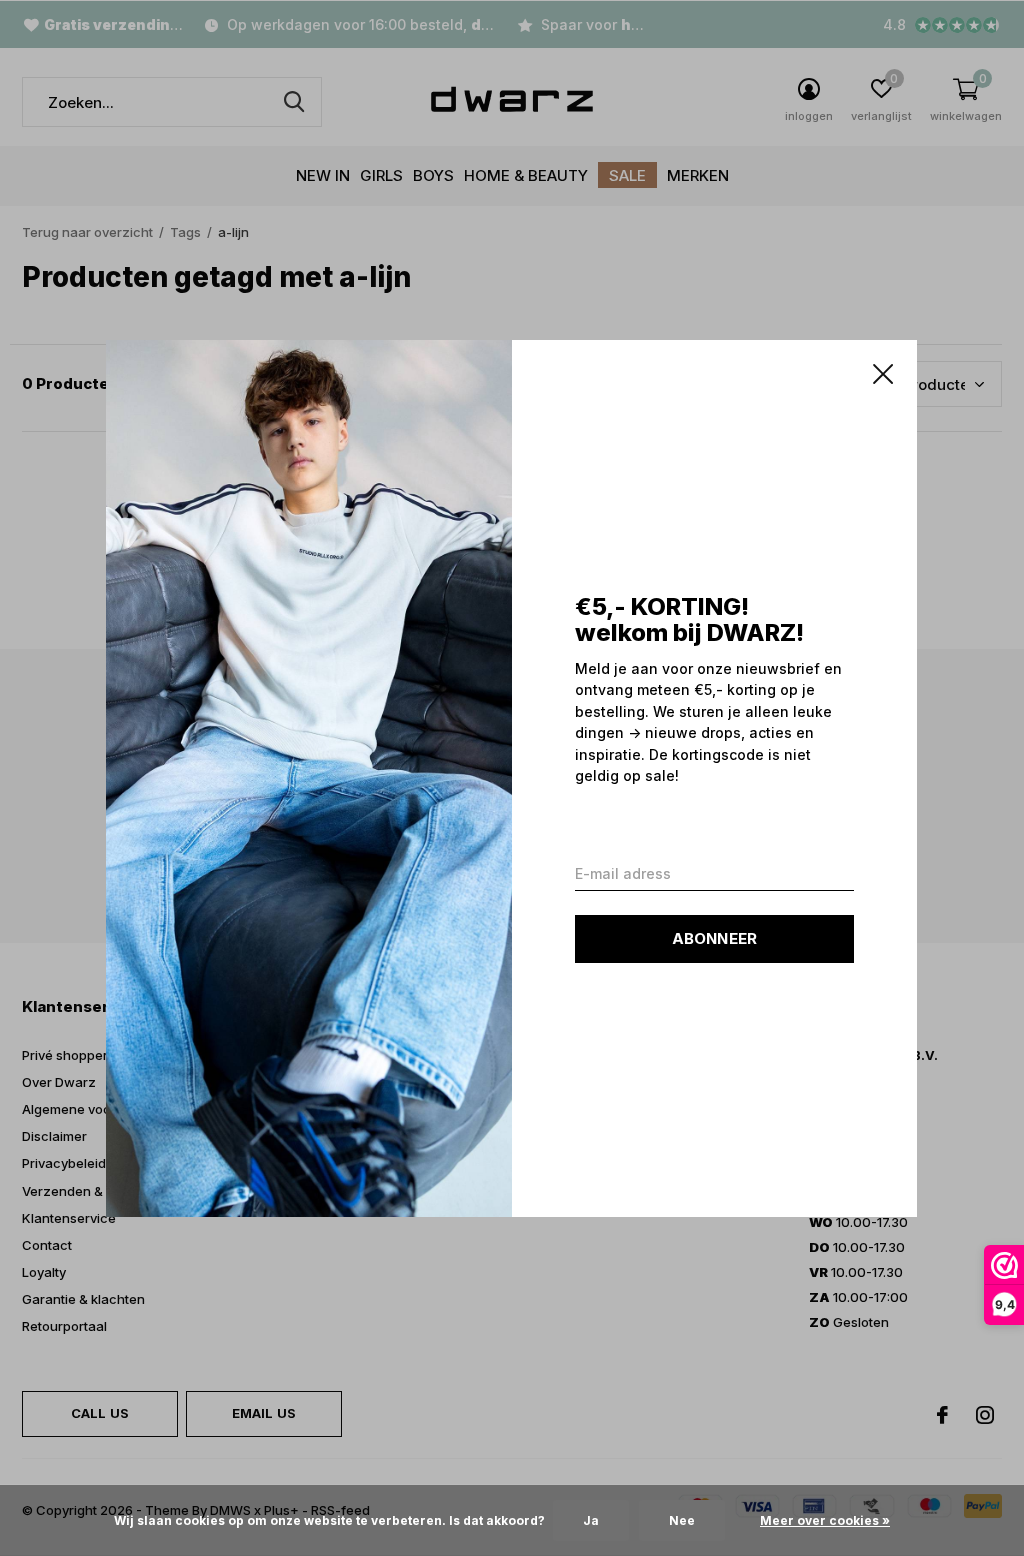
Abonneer (715, 937)
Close (884, 374)
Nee (682, 1520)
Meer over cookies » (825, 1520)
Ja (591, 1520)
